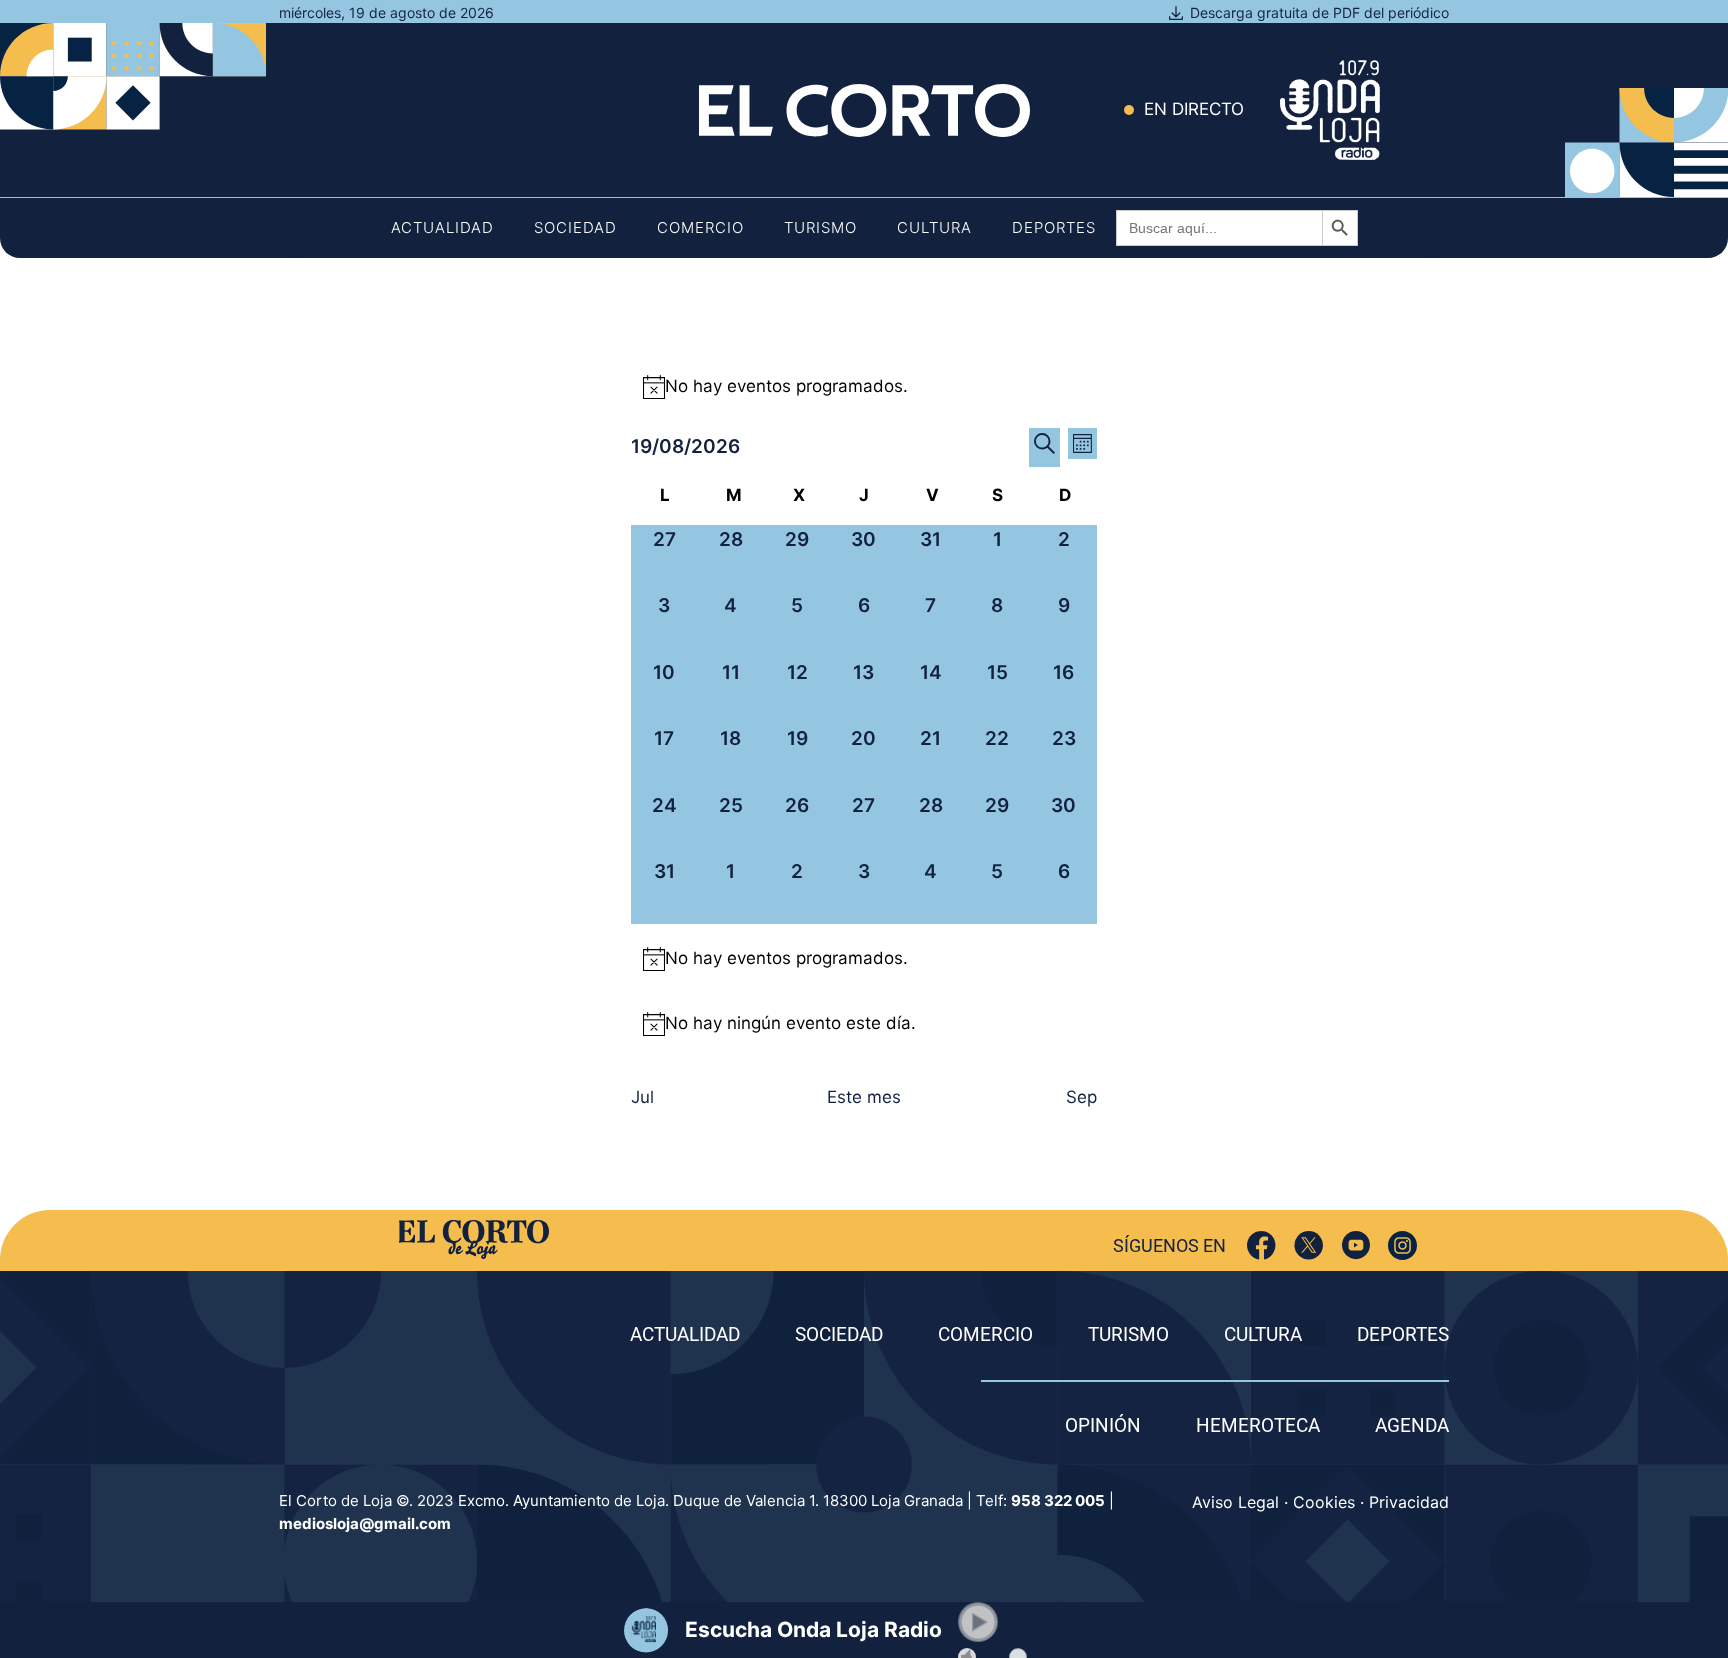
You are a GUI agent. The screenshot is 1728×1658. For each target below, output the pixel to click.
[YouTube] (1355, 1245)
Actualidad (442, 227)
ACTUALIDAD (685, 1334)
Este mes (864, 1097)
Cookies (1324, 1502)
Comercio (700, 227)
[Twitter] (1308, 1245)
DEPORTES (1403, 1334)
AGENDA (1412, 1425)
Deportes (1054, 227)
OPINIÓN (1103, 1425)
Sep (1081, 1097)
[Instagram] (1402, 1245)
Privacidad (1409, 1502)
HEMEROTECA (1258, 1425)
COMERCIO (985, 1334)
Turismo (820, 227)
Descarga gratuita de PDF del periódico (1319, 12)
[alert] (864, 387)
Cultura (934, 227)
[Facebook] (1261, 1245)
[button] (978, 1622)
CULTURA (1263, 1334)
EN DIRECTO (1194, 109)
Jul (642, 1097)
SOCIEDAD (839, 1334)
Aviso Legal (1235, 1502)
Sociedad (575, 227)
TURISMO (1128, 1334)
